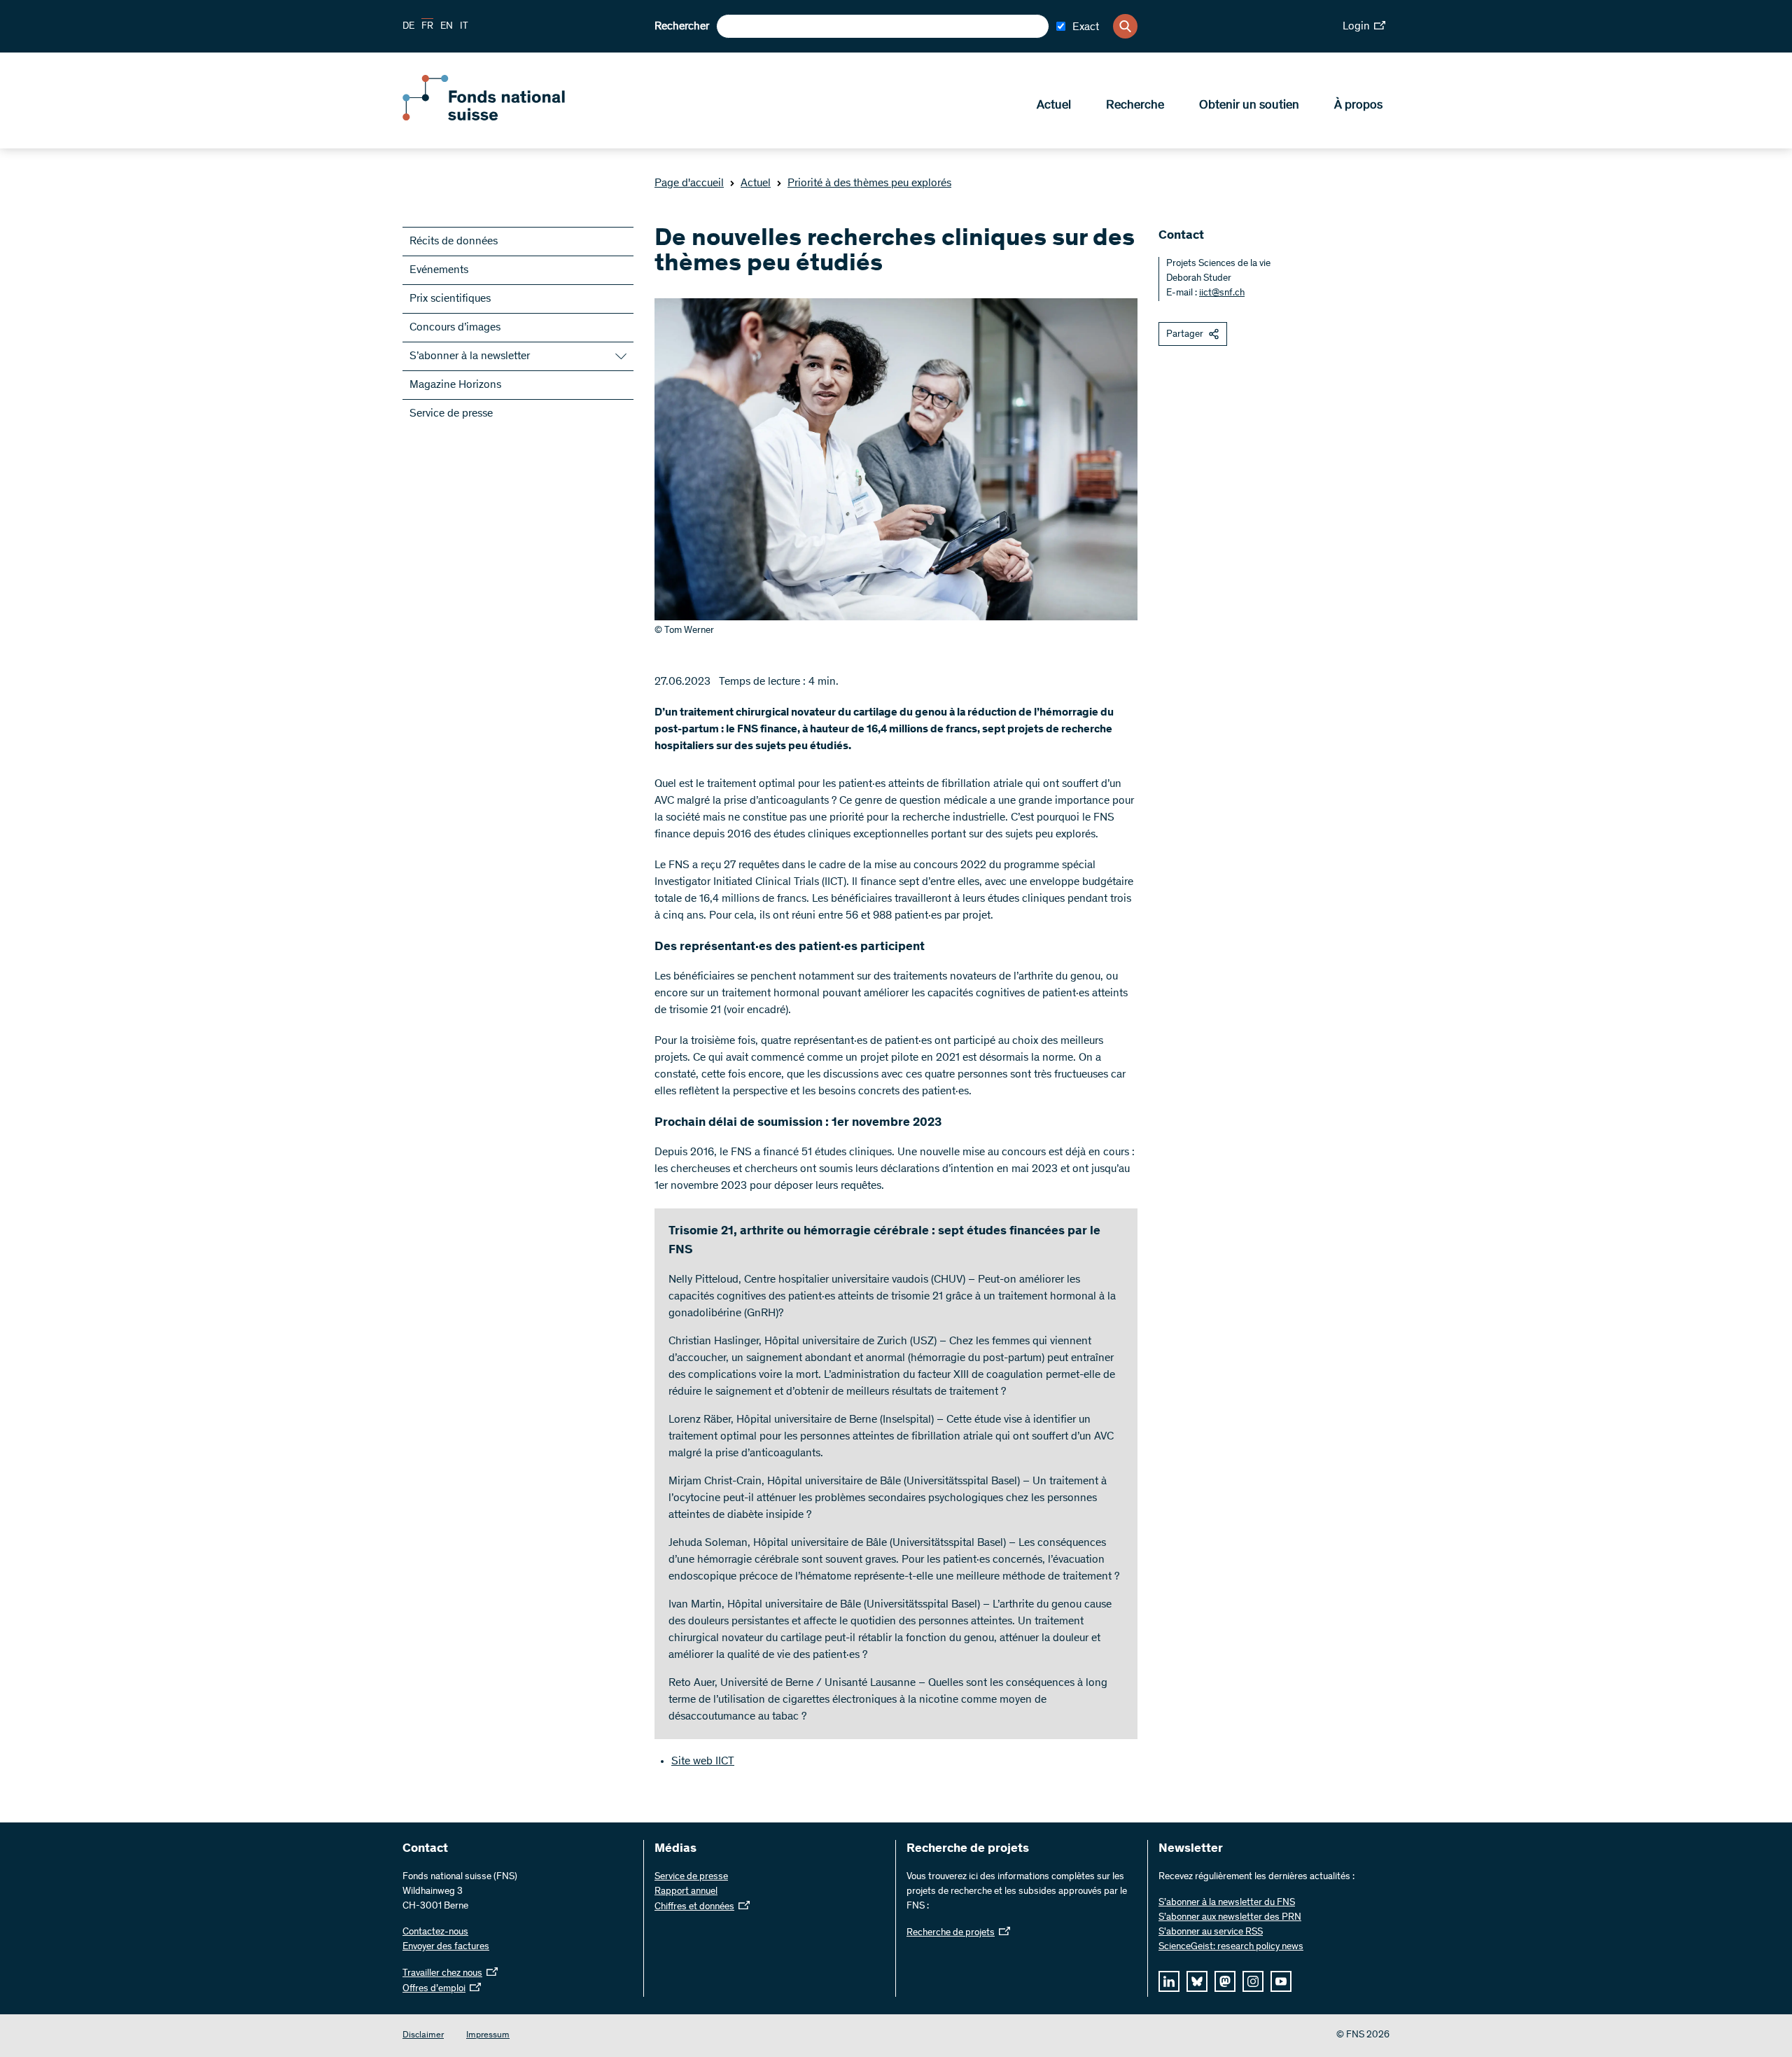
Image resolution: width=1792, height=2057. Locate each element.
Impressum (488, 2036)
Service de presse (451, 414)
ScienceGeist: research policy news (1231, 1947)
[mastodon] (1225, 1981)
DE (408, 27)
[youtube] (1281, 1981)
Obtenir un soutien (1249, 106)
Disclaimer (423, 2036)
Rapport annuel (686, 1892)
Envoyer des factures (446, 1947)
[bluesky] (1197, 1981)
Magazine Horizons (455, 385)
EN (447, 27)
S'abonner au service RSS (1211, 1932)
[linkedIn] (1169, 1981)
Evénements (439, 270)
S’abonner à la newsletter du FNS (1227, 1903)
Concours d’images (455, 328)
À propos (1358, 106)
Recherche (1135, 106)
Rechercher (682, 27)
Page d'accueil (689, 183)
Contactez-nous (435, 1932)
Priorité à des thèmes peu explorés (869, 183)
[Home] (504, 118)
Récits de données (454, 242)
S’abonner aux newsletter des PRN (1230, 1918)
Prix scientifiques (450, 299)
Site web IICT (703, 1762)
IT (464, 27)
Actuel (1054, 106)
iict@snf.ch (1222, 293)
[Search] (1125, 26)
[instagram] (1253, 1981)
